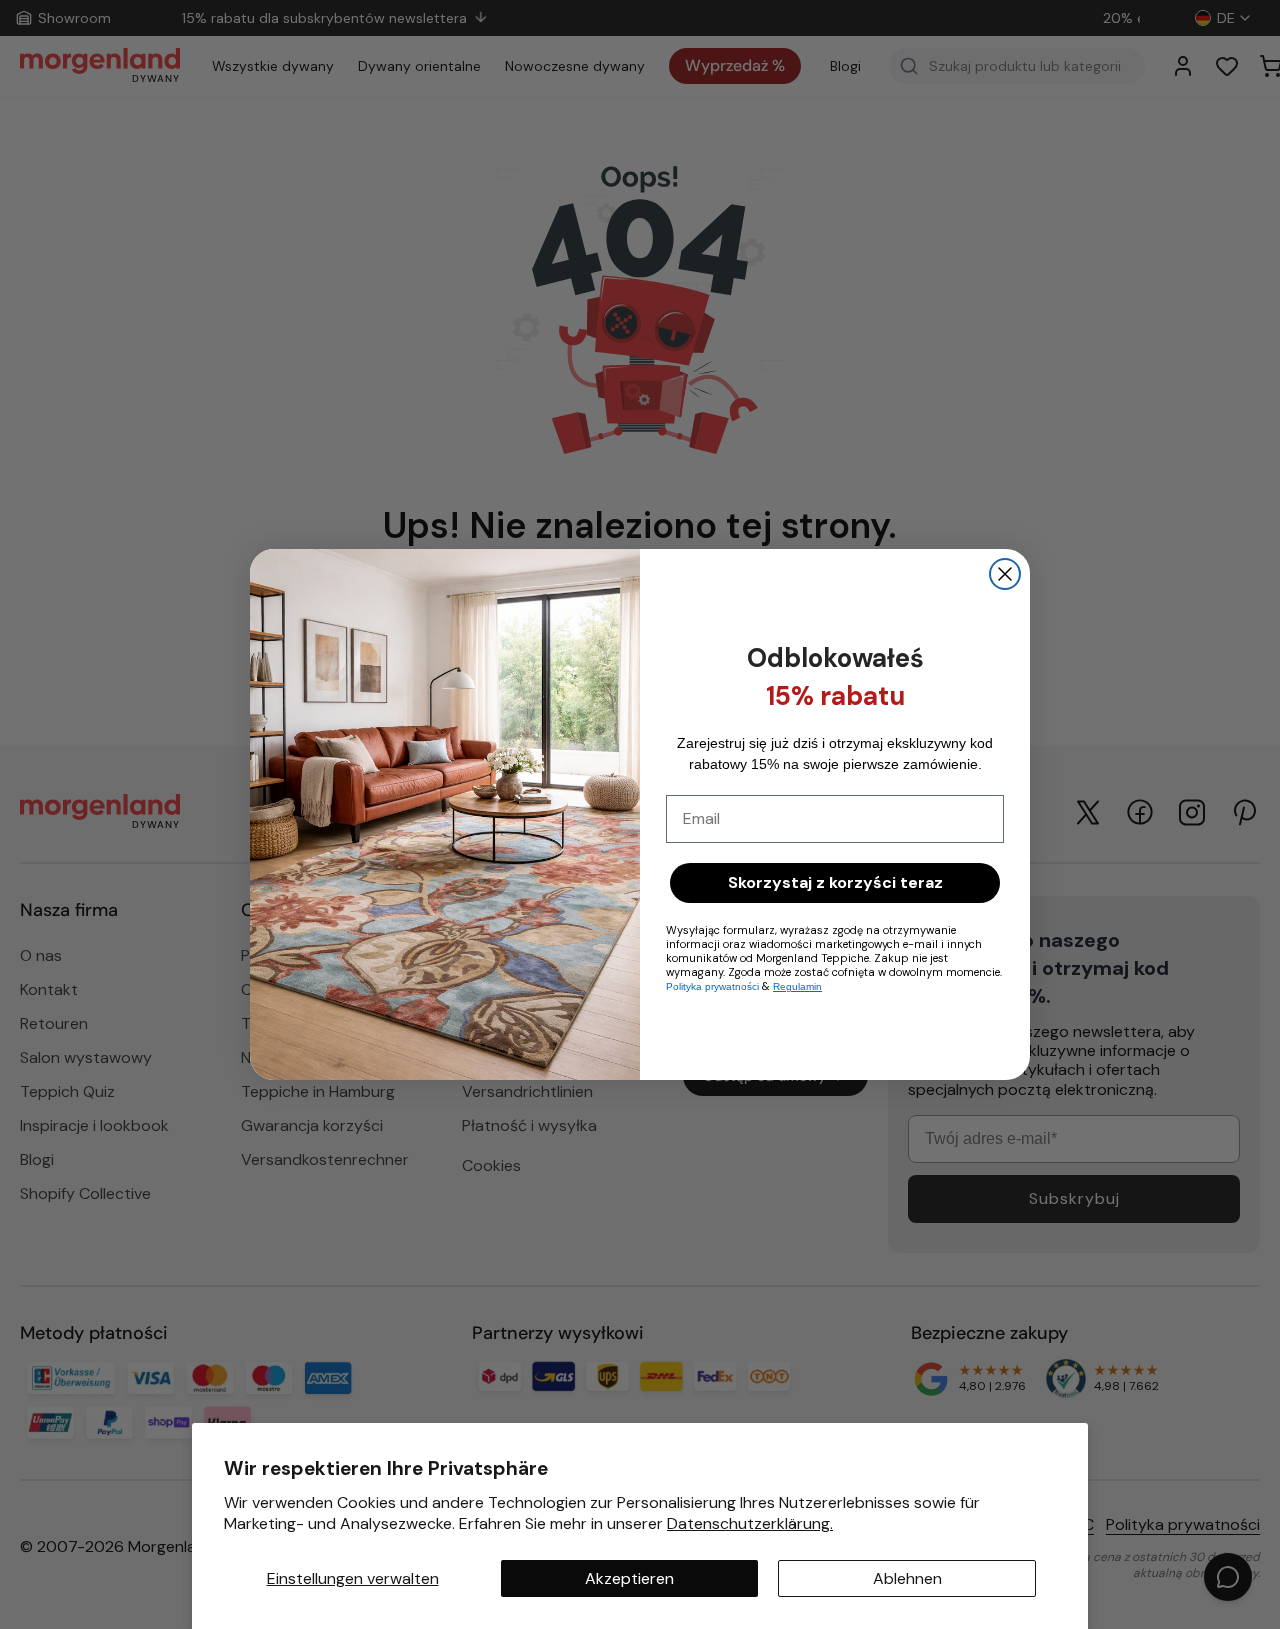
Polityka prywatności (712, 986)
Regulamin (797, 986)
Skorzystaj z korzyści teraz (835, 882)
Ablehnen (907, 1578)
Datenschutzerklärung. (750, 1523)
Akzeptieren (629, 1578)
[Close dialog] (1005, 574)
